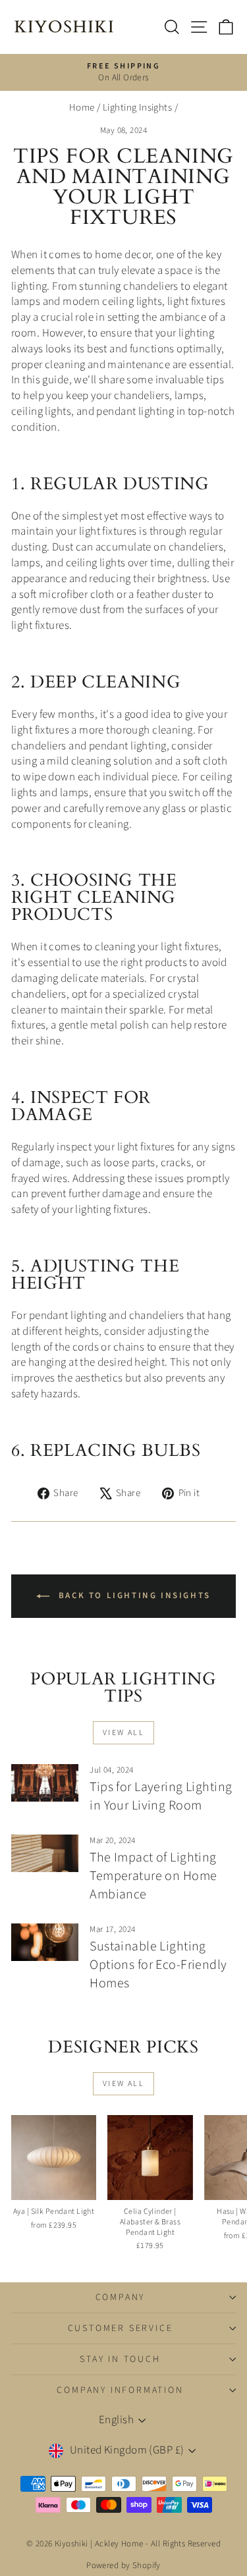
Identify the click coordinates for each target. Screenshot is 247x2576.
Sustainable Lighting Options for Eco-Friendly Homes (158, 1965)
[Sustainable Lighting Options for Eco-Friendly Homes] (45, 1943)
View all (123, 1733)
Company (121, 2297)
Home (82, 108)
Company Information (120, 2390)
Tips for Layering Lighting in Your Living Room (161, 1796)
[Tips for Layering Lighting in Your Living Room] (45, 1783)
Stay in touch (120, 2359)
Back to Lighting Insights (133, 1596)
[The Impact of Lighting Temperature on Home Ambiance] (45, 1854)
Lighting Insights (137, 108)
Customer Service (121, 2328)
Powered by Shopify (123, 2565)
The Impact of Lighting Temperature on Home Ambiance (153, 1876)
